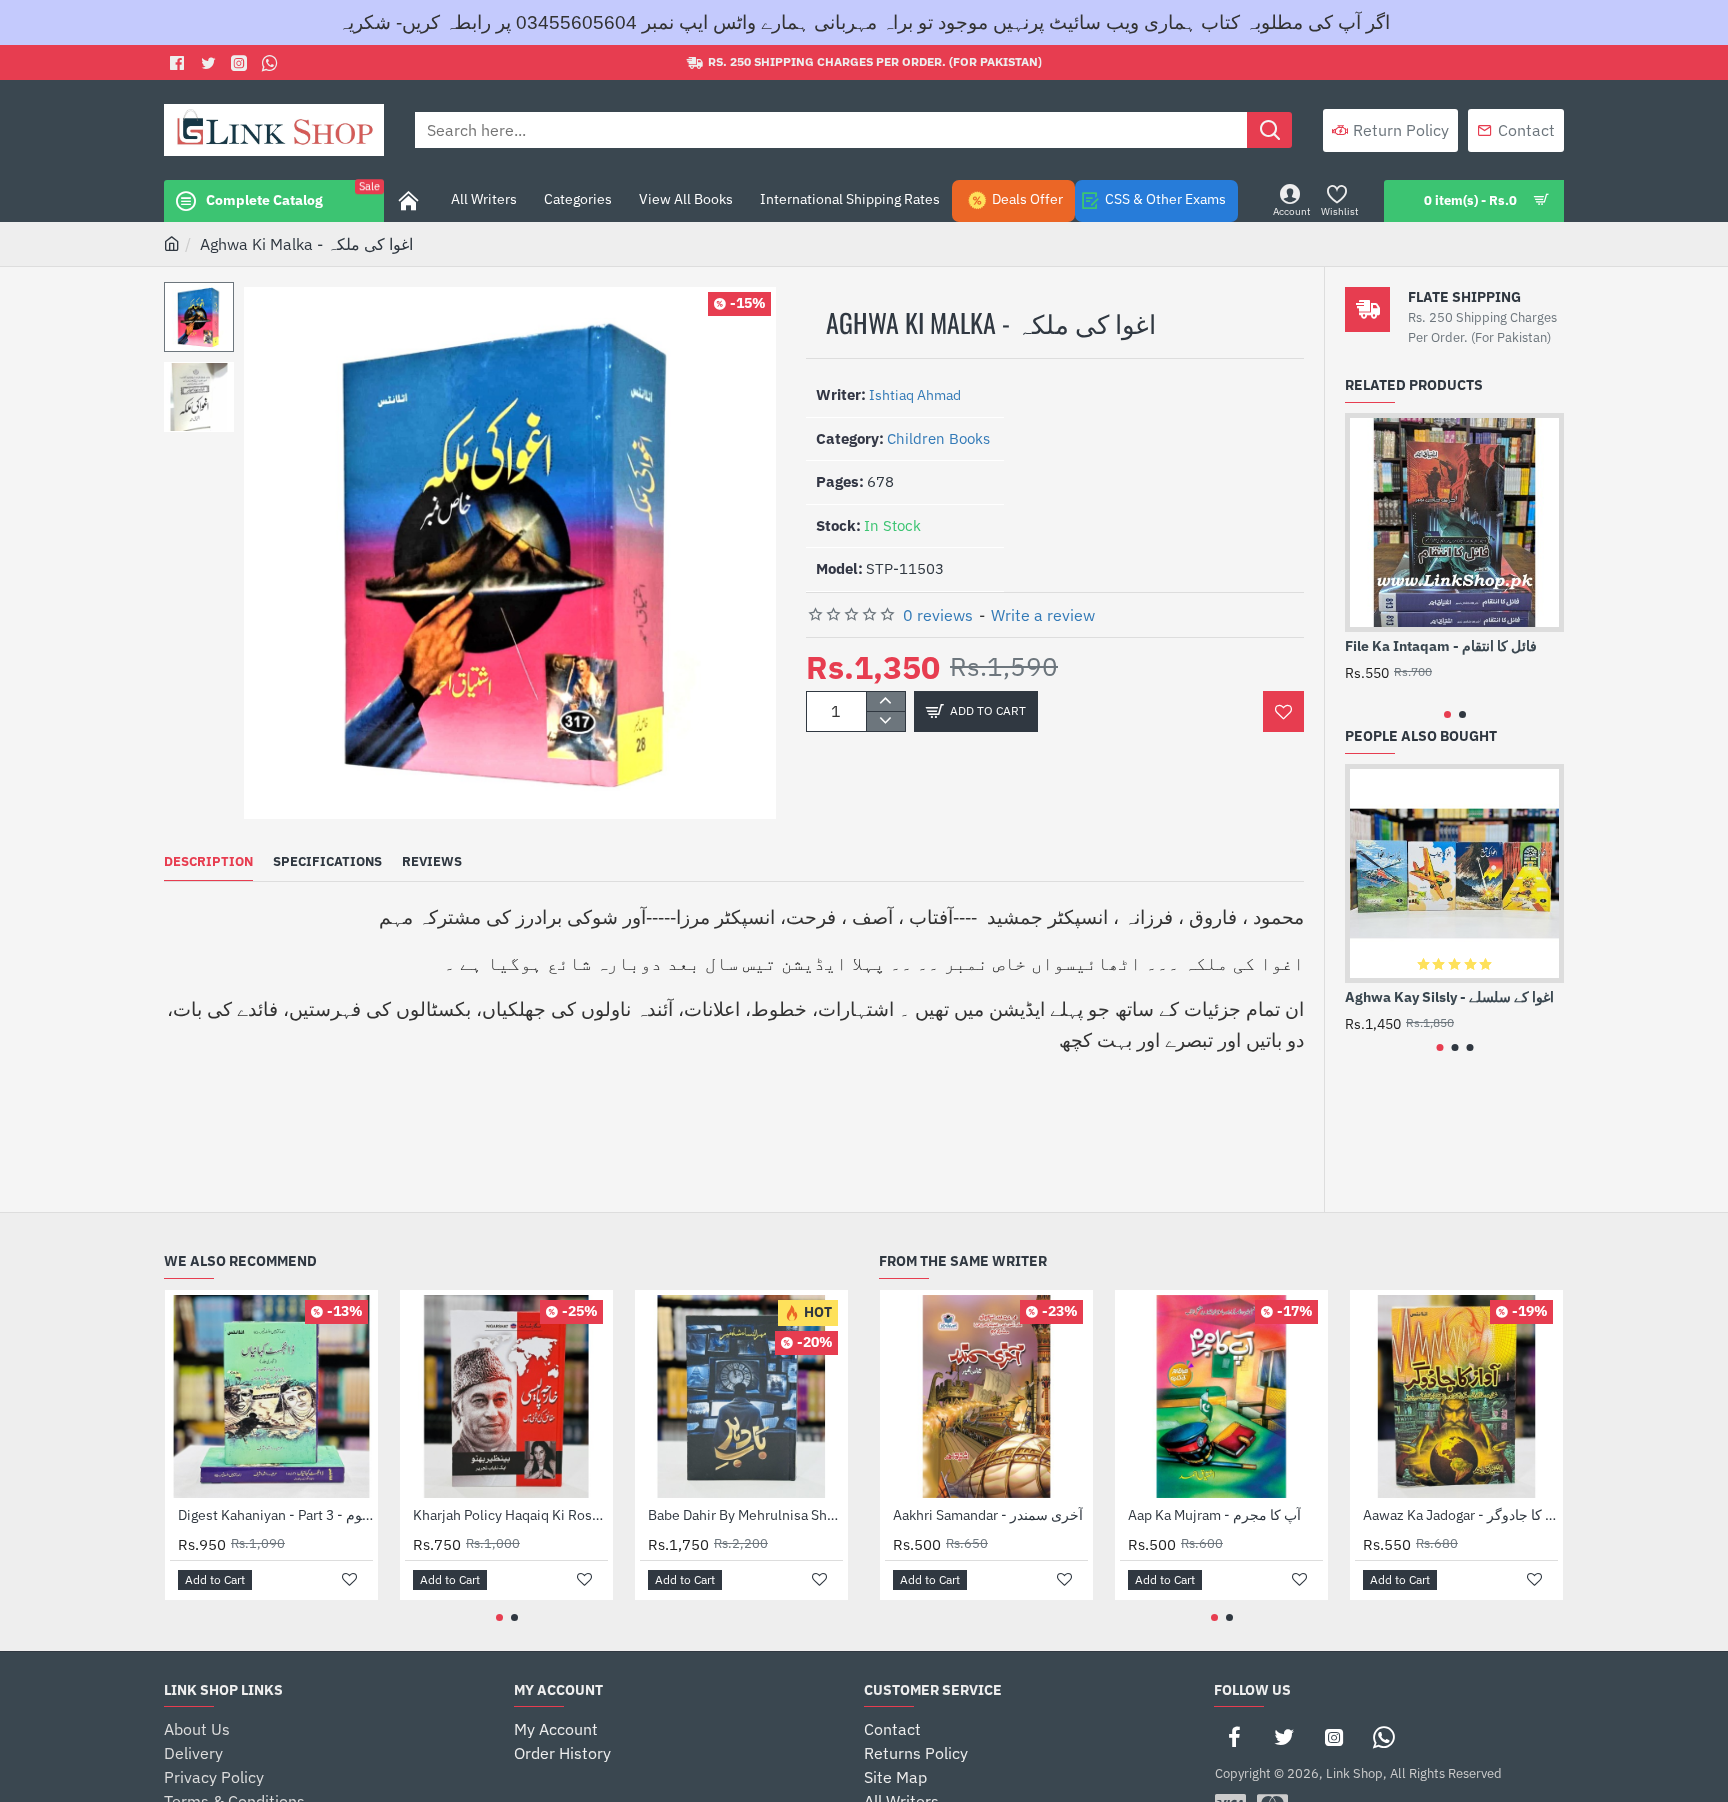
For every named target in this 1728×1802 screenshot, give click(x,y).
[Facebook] (179, 63)
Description (208, 862)
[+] (885, 702)
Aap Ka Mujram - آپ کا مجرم (1214, 1515)
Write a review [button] (1043, 615)
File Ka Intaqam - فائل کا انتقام (1441, 646)
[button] (204, 297)
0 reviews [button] (938, 615)
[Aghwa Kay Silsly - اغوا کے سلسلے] (1454, 873)
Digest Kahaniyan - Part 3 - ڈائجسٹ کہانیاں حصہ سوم (275, 1515)
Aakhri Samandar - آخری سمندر (988, 1515)
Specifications (327, 862)
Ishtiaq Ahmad (915, 395)
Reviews (432, 862)
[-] (885, 721)
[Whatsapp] (272, 63)
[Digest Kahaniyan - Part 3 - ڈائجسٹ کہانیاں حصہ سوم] (271, 1396)
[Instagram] (1334, 1737)
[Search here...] (1269, 130)
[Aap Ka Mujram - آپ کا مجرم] (1221, 1396)
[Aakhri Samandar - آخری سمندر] (986, 1396)
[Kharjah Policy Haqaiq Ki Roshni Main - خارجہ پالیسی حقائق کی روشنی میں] (506, 1396)
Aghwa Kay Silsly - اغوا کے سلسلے (1449, 997)
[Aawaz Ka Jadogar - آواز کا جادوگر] (1456, 1396)
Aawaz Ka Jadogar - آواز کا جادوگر (1460, 1515)
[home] (172, 243)
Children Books (938, 438)
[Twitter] (210, 63)
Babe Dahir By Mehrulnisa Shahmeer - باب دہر (745, 1515)
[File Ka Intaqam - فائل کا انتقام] (1454, 522)
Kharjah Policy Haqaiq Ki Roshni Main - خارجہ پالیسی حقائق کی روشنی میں (510, 1515)
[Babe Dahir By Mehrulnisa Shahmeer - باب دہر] (741, 1396)
